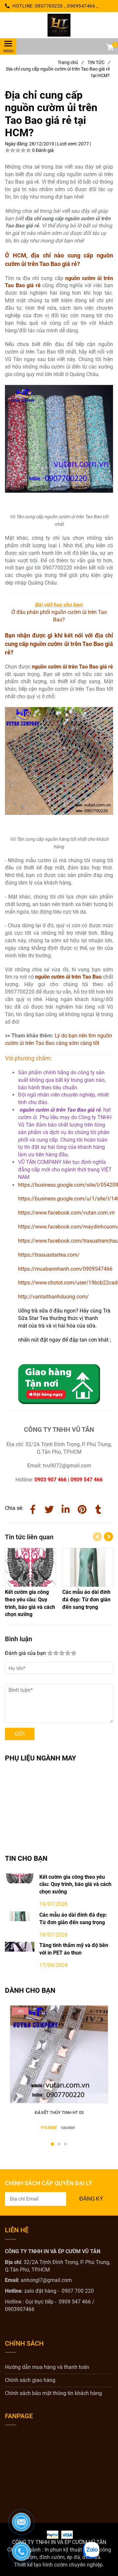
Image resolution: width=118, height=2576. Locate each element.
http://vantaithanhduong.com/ (53, 1297)
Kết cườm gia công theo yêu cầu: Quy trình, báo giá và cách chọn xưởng (75, 1884)
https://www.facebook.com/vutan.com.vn (66, 1213)
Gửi (20, 1734)
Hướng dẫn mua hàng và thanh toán (47, 2367)
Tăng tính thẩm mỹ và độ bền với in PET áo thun (74, 1949)
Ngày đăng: (17, 144)
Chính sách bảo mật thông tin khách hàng (53, 2393)
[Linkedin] (66, 1508)
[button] (110, 48)
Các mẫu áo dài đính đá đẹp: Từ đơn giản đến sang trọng (73, 1919)
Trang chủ (70, 62)
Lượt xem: (68, 144)
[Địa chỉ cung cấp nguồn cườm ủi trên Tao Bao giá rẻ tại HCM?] (59, 25)
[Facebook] (33, 1508)
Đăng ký (91, 2199)
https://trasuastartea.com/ (49, 1255)
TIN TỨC (99, 62)
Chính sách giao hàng (30, 2380)
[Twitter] (49, 1508)
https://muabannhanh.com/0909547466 (65, 1269)
